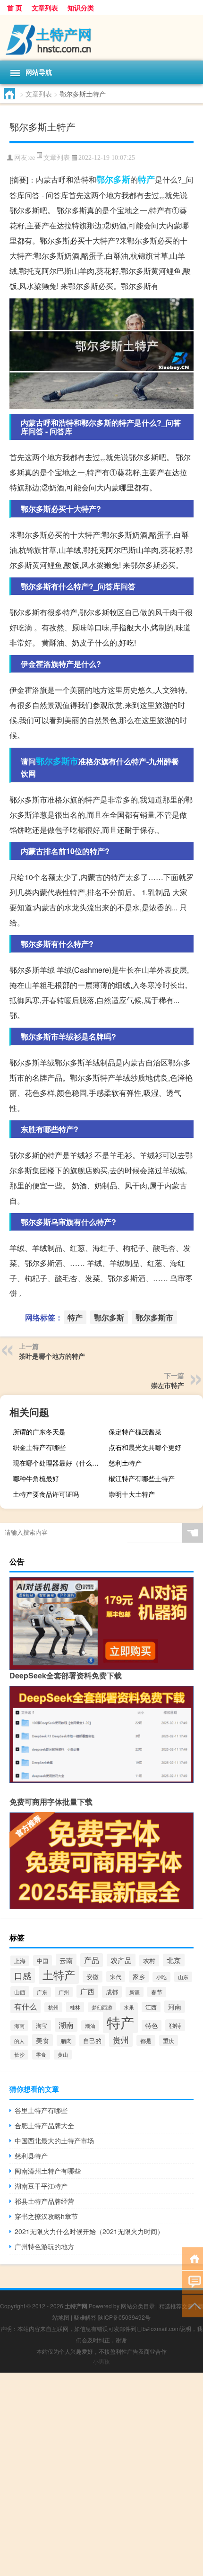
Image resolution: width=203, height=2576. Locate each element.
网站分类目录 (138, 2306)
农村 (149, 1960)
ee (32, 158)
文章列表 (45, 8)
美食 (42, 2040)
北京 (174, 1960)
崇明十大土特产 (132, 1494)
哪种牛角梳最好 (36, 1478)
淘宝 (42, 2026)
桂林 (75, 2007)
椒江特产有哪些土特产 (142, 1478)
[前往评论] (192, 2282)
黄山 (63, 2055)
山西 (20, 1992)
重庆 (169, 2040)
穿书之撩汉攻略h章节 (46, 2216)
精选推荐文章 (176, 2306)
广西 (87, 1991)
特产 (146, 179)
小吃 (161, 1977)
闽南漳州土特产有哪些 (48, 2171)
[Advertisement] (101, 2474)
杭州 (53, 2007)
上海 (20, 1961)
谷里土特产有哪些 (41, 2110)
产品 (92, 1960)
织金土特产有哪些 (39, 1447)
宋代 (116, 1977)
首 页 (15, 8)
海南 (19, 2026)
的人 (19, 2041)
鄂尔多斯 (113, 179)
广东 (42, 1992)
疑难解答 (85, 2317)
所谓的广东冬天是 (39, 1432)
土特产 (59, 1975)
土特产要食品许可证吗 (46, 1494)
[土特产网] (101, 38)
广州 (64, 1992)
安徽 (93, 1977)
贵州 (121, 2039)
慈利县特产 (31, 2156)
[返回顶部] (192, 2305)
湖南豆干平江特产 (41, 2186)
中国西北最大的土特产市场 (54, 2140)
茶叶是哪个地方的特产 (52, 1356)
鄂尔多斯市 (57, 761)
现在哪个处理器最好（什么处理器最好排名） (59, 1463)
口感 (23, 1975)
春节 (157, 1992)
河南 (175, 2007)
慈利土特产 (125, 1463)
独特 (175, 2025)
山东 (183, 1977)
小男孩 (101, 2361)
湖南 (66, 2025)
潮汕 (90, 2026)
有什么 (25, 2006)
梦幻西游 (102, 2007)
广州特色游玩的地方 (44, 2246)
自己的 (92, 2040)
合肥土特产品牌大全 (44, 2125)
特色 (152, 2026)
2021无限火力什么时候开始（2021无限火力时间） (89, 2231)
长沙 (19, 2055)
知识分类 (81, 8)
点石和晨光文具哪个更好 (145, 1447)
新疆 (135, 1992)
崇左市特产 (168, 1385)
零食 (41, 2055)
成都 (112, 1992)
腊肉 (66, 2040)
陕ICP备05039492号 (124, 2317)
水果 (129, 2007)
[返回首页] (192, 2258)
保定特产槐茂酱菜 (135, 1432)
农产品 (121, 1960)
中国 (42, 1960)
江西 (151, 2007)
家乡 (139, 1977)
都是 (146, 2040)
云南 (66, 1960)
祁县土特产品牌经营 (44, 2201)
